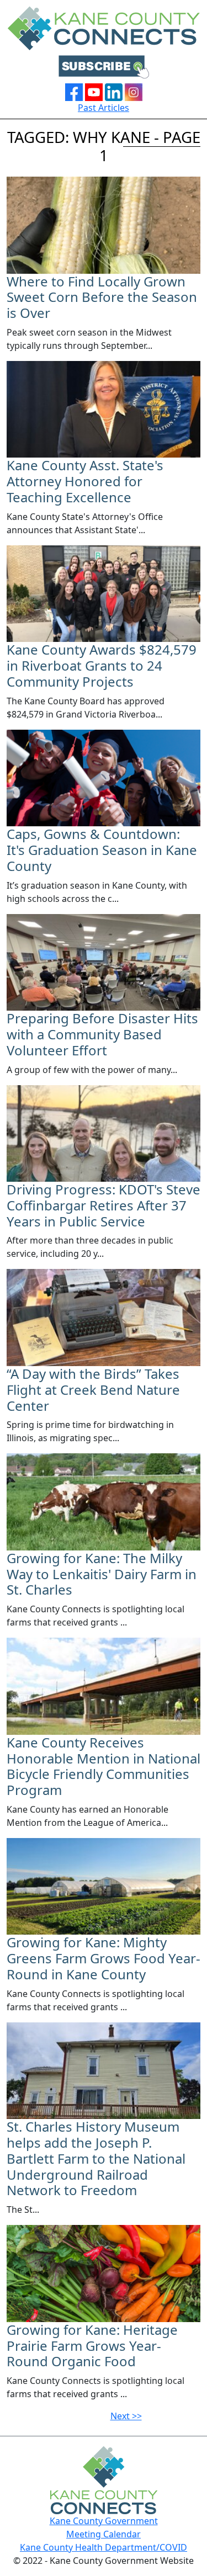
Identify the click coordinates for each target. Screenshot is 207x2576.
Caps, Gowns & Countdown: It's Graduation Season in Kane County (102, 850)
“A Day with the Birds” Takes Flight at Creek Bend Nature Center (93, 1390)
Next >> (126, 2416)
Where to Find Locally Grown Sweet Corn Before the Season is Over (102, 297)
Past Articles (104, 108)
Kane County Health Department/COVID (104, 2547)
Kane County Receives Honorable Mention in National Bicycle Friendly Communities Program (104, 1766)
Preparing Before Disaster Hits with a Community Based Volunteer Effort (102, 1034)
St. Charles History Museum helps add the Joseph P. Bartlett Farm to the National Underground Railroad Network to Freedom (96, 2158)
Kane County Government (104, 2521)
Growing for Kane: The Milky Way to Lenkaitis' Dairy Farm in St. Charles (102, 1574)
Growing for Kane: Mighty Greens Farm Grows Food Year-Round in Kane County (104, 1958)
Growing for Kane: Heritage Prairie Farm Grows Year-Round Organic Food (92, 2346)
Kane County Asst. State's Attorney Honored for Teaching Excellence (85, 481)
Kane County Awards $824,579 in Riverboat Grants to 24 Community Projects (102, 665)
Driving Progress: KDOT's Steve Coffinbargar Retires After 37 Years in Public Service (104, 1205)
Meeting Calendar (104, 2534)
